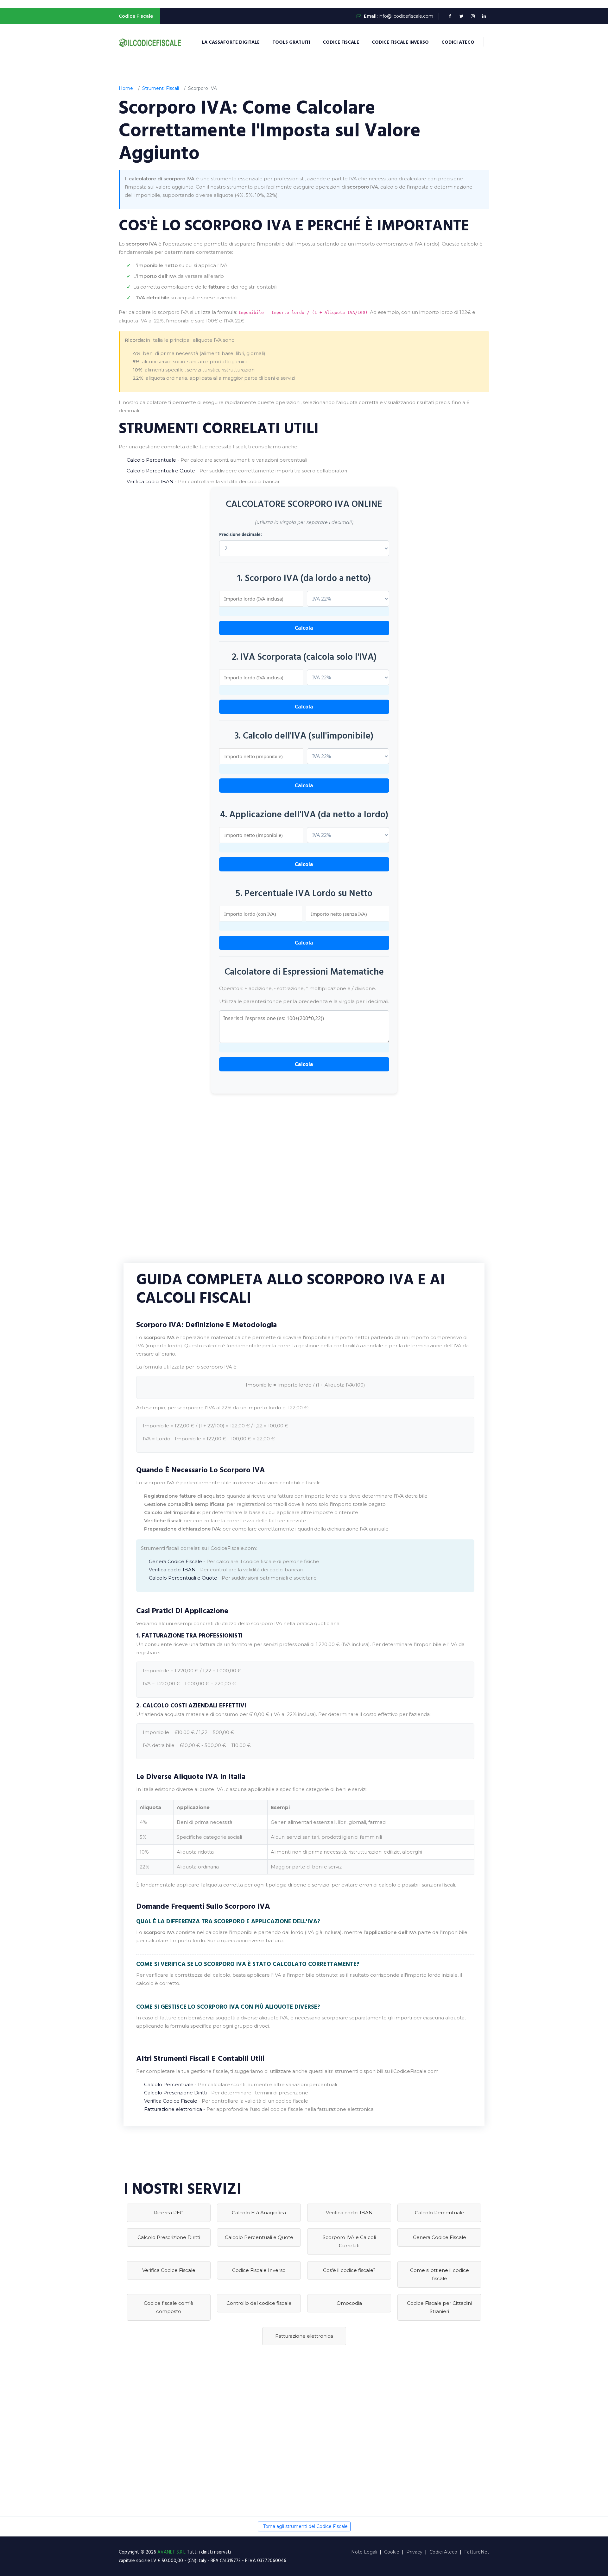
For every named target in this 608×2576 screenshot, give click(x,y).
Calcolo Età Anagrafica (259, 2213)
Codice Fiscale (341, 42)
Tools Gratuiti (291, 42)
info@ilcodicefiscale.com (406, 16)
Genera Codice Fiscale (175, 1561)
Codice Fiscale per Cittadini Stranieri (439, 2307)
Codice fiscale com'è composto (169, 2307)
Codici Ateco (458, 42)
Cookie (392, 2552)
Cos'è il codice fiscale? (349, 2270)
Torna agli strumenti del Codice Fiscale (305, 2526)
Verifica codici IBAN (150, 481)
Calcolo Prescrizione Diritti (175, 2093)
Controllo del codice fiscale (259, 2303)
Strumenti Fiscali (161, 88)
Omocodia (349, 2303)
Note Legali (364, 2552)
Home (126, 88)
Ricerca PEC (169, 2213)
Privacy (414, 2552)
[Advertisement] (304, 1181)
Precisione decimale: (241, 534)
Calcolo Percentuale (151, 460)
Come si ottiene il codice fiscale (440, 2274)
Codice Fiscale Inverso (400, 42)
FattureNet (477, 2552)
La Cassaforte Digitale (231, 42)
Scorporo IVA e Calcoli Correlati (349, 2241)
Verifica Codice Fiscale (171, 2101)
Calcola (304, 628)
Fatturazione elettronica (173, 2109)
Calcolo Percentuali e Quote (161, 471)
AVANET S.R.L (172, 2552)
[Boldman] (150, 42)
